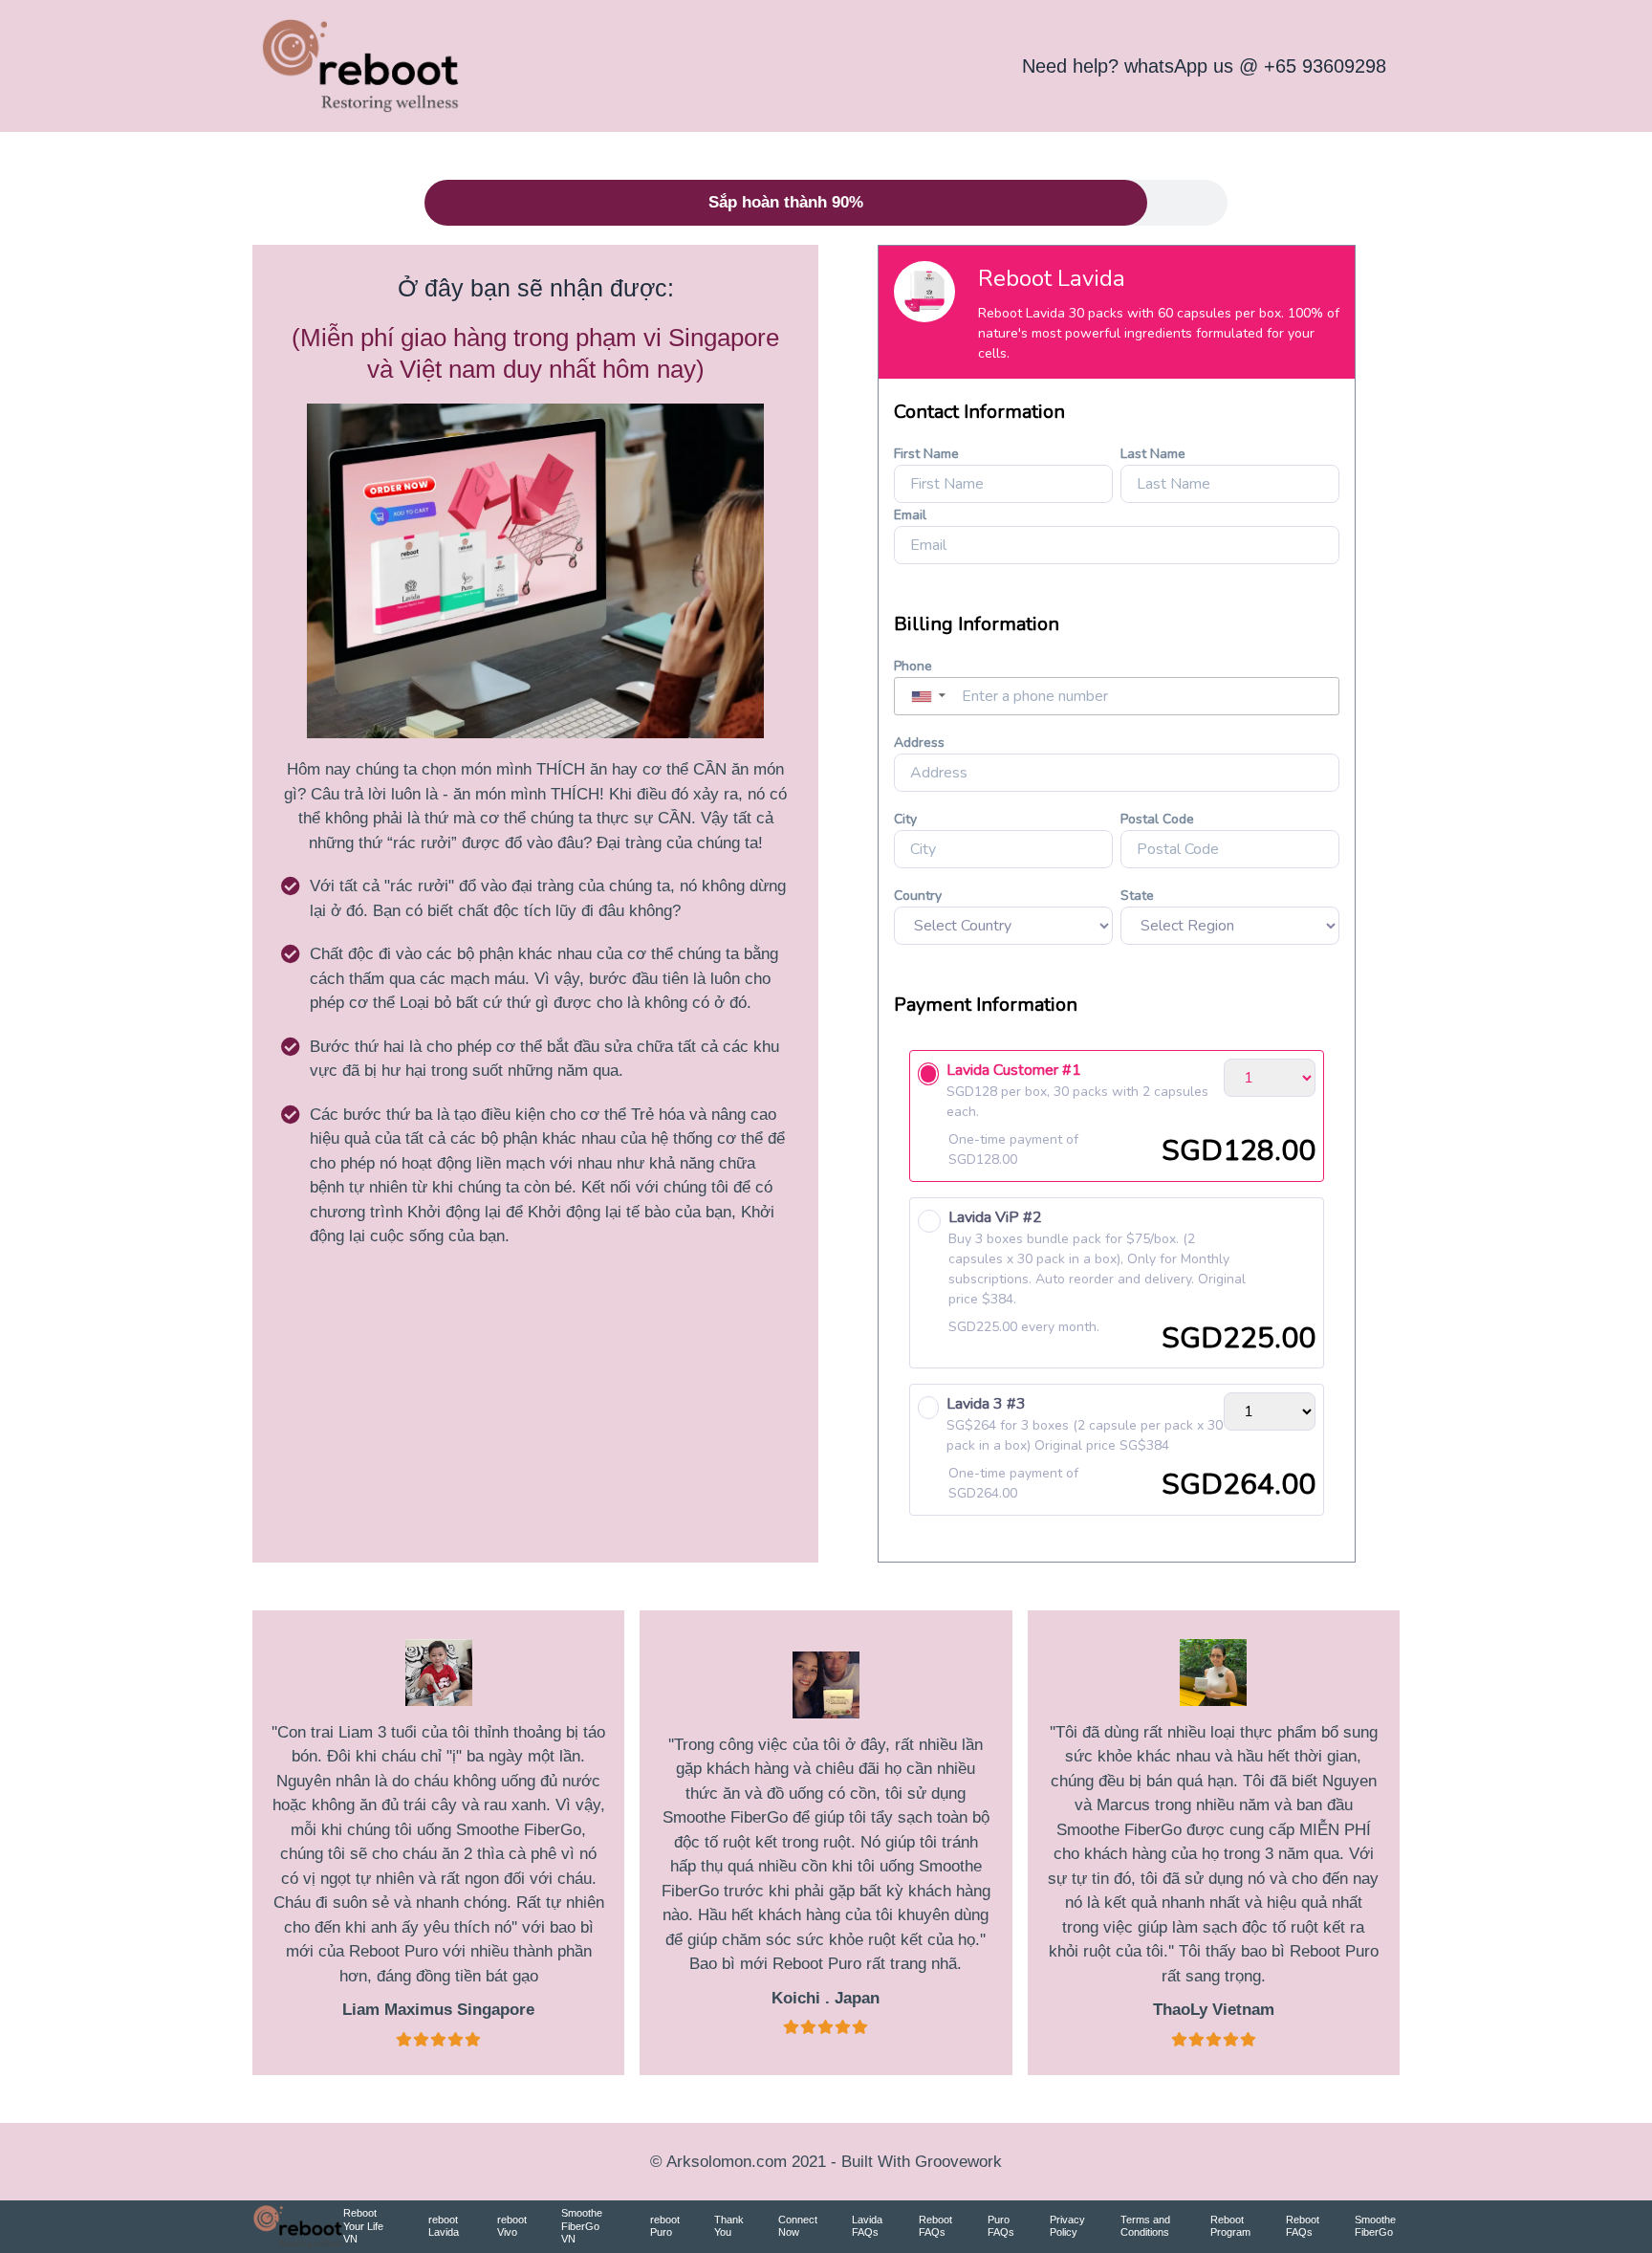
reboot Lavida (444, 2226)
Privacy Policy (1067, 2226)
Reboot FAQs (935, 2226)
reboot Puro (665, 2226)
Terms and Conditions (1145, 2226)
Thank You (729, 2226)
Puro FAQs (1001, 2226)
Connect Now (798, 2226)
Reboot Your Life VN (363, 2226)
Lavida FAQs (867, 2226)
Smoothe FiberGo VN (582, 2226)
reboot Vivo (512, 2226)
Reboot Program (1230, 2226)
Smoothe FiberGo (1375, 2226)
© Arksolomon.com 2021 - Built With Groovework (826, 2162)
